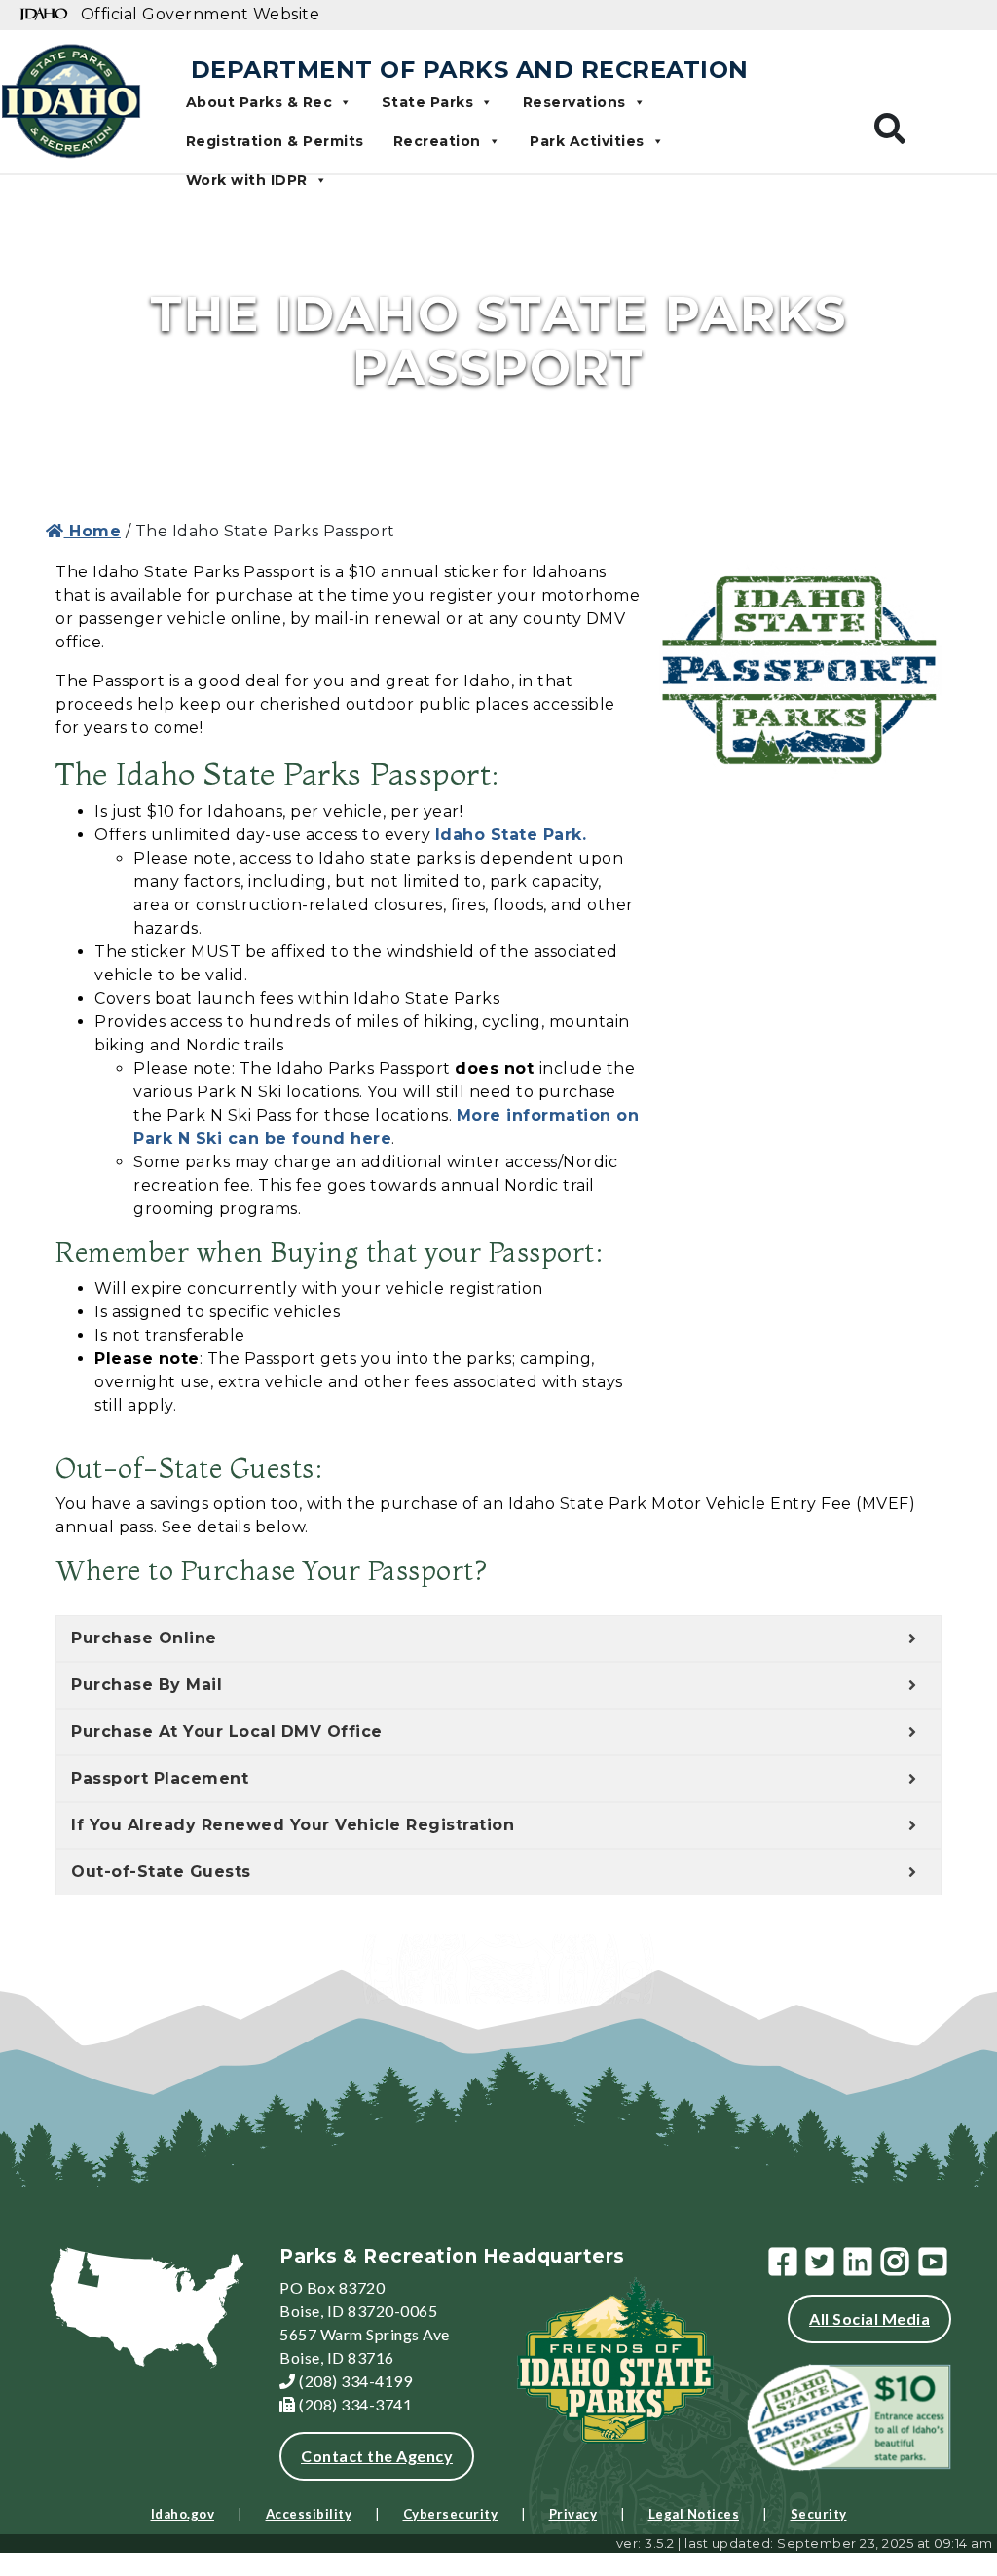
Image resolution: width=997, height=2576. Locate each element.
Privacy (573, 2514)
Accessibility (309, 2514)
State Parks (428, 102)
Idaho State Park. (514, 835)
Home (92, 531)
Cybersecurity (451, 2514)
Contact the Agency (377, 2456)
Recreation (437, 141)
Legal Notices (694, 2514)
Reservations (574, 102)
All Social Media (869, 2318)
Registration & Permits (275, 141)
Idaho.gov (183, 2514)
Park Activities (587, 141)
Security (819, 2514)
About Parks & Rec (259, 102)
